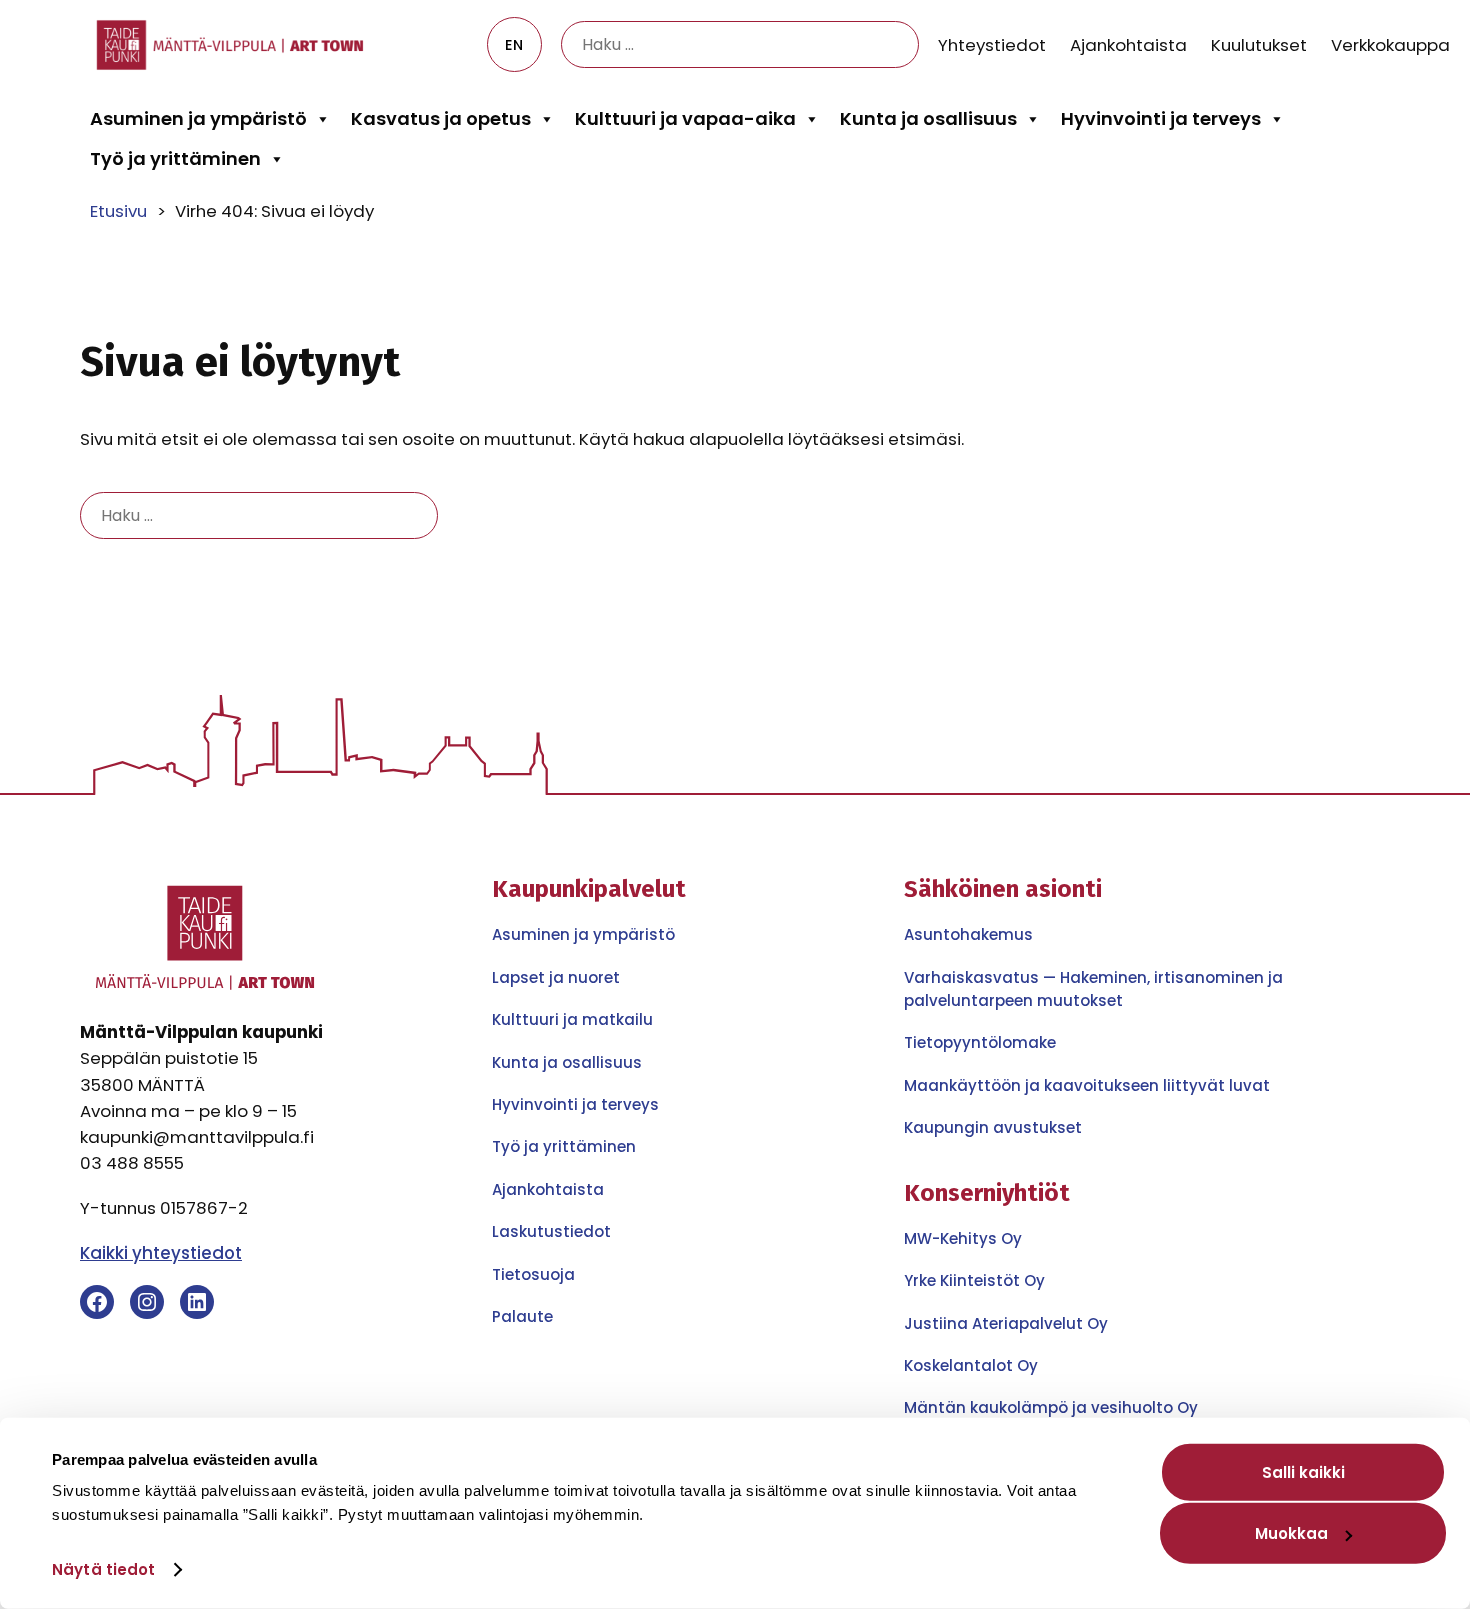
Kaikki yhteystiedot (161, 1253)
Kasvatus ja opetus (441, 118)
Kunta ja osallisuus (928, 118)
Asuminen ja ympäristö (198, 118)
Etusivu (118, 211)
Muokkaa (1291, 1533)
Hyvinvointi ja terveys (1161, 118)
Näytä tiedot (103, 1569)
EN (514, 45)
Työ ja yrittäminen (175, 158)
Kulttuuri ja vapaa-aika (685, 118)
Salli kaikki (1303, 1472)
